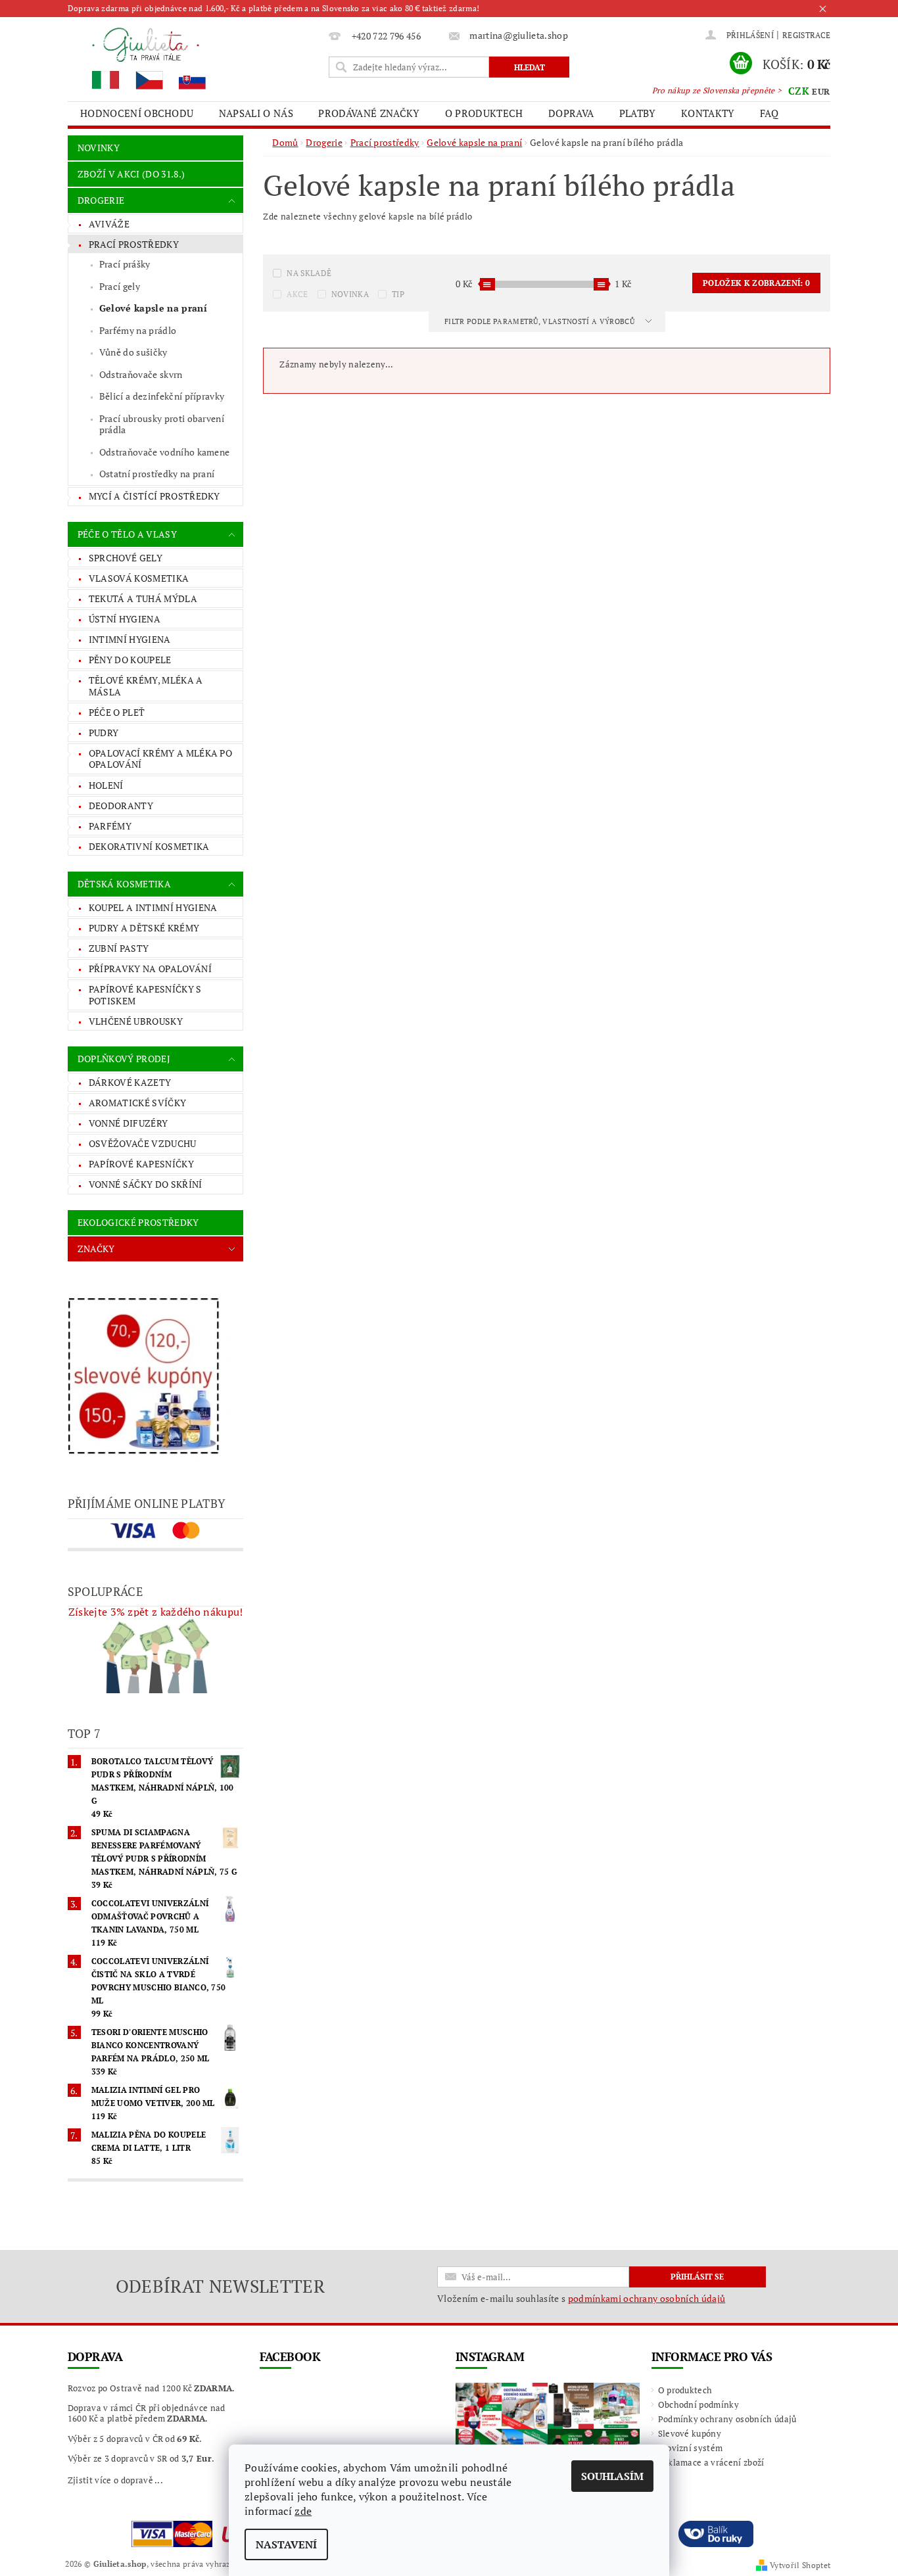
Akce (297, 294)
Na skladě (309, 273)
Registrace (806, 35)
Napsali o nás (256, 113)
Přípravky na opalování (150, 969)
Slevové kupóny (690, 2433)
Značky (96, 1249)
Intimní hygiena (130, 639)
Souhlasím (612, 2476)
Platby (638, 113)
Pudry (104, 733)
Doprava (571, 113)
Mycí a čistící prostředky (154, 496)
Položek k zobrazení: (756, 283)
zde (303, 2511)
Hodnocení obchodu (137, 113)
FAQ (769, 113)
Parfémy (110, 826)
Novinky (99, 148)
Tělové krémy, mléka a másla (146, 686)
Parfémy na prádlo (138, 330)
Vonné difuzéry (128, 1123)
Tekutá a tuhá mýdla (143, 598)
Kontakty (708, 113)
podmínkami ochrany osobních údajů (647, 2298)
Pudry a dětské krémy (144, 928)
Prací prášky (125, 264)
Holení (106, 785)
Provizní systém (691, 2448)
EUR (821, 91)
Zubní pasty (119, 948)
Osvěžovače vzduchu (143, 1143)
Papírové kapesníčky (141, 1164)
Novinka (350, 294)
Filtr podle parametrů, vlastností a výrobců (540, 321)
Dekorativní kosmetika (149, 846)
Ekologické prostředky (138, 1222)
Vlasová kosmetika (139, 578)
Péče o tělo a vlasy (127, 534)
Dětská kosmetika (124, 884)
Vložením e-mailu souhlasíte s (581, 2299)
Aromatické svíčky (137, 1103)
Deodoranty (121, 806)
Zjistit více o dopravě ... (115, 2480)
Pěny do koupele (130, 660)
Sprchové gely (126, 558)
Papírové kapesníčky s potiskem (145, 995)
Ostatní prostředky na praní (157, 474)
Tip (398, 294)
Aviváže (109, 224)
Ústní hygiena (125, 619)
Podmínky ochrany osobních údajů (727, 2419)
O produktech (484, 113)
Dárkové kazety (130, 1082)
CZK (799, 91)
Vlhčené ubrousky (136, 1021)
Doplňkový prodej (124, 1059)
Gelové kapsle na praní (153, 308)
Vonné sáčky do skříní (146, 1184)
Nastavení (286, 2544)
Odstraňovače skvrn (141, 374)
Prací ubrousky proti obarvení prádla (162, 424)
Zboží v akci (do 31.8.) (131, 174)
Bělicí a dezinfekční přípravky (162, 396)
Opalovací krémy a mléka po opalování (160, 759)
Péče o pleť (117, 712)
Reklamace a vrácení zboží (711, 2462)
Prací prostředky (134, 244)
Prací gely (120, 286)
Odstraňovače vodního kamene (165, 452)
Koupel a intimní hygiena (153, 907)
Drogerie (101, 200)
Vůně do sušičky (133, 352)
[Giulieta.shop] (196, 58)
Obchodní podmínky (698, 2404)
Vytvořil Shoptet (800, 2565)
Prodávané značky (369, 113)
